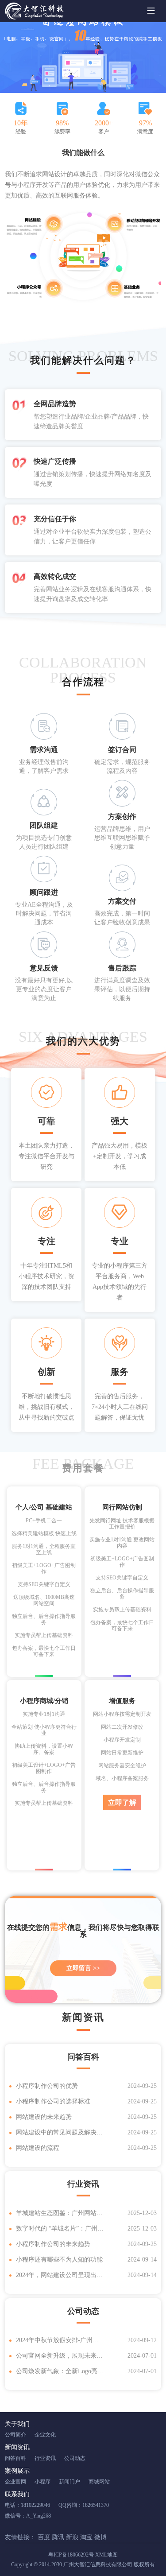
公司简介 (15, 2435)
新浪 (73, 2537)
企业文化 (45, 2435)
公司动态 (75, 2458)
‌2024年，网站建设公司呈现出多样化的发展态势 (60, 2275)
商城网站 (99, 2482)
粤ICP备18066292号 (71, 2555)
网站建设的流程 (38, 2148)
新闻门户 (69, 2482)
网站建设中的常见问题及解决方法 (60, 2132)
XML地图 (106, 2555)
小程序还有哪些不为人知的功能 (59, 2260)
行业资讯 (45, 2458)
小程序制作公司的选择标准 (53, 2101)
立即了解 (122, 1802)
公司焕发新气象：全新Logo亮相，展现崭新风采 (60, 2371)
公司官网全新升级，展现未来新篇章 (60, 2356)
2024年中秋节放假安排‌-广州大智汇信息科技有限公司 (60, 2340)
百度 (45, 2537)
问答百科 (15, 2458)
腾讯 (59, 2537)
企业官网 (15, 2482)
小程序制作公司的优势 (47, 2086)
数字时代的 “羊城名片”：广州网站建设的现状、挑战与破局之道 (60, 2229)
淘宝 (87, 2537)
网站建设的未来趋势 (44, 2117)
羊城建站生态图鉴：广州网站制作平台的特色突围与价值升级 (60, 2213)
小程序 (42, 2482)
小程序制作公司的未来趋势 (53, 2244)
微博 (100, 2537)
